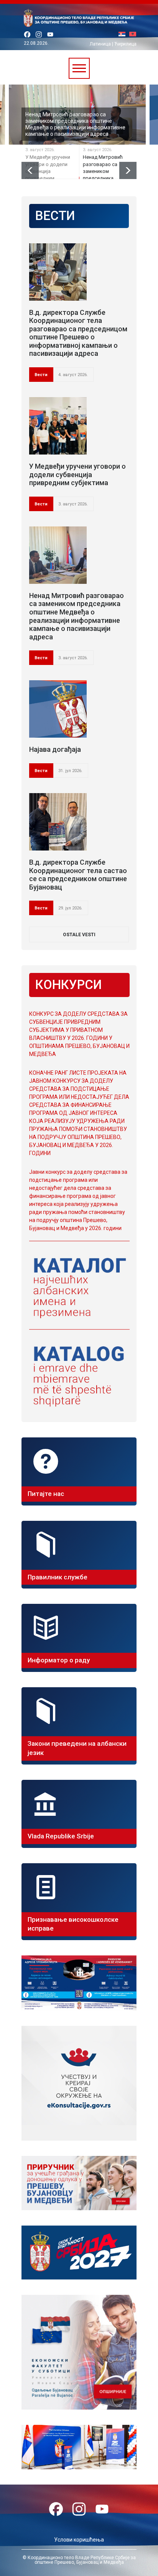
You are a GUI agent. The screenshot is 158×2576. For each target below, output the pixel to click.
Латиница (100, 44)
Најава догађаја (55, 749)
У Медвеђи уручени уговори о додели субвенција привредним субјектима (77, 474)
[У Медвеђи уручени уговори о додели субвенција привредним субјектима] (58, 426)
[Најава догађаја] (58, 709)
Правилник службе (58, 1577)
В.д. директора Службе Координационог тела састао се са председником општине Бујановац (78, 875)
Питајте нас (46, 1494)
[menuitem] (124, 35)
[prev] (30, 170)
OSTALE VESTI (79, 935)
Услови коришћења (79, 2540)
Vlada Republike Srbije (61, 1836)
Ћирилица (125, 44)
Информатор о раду (59, 1660)
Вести (41, 375)
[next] (128, 170)
